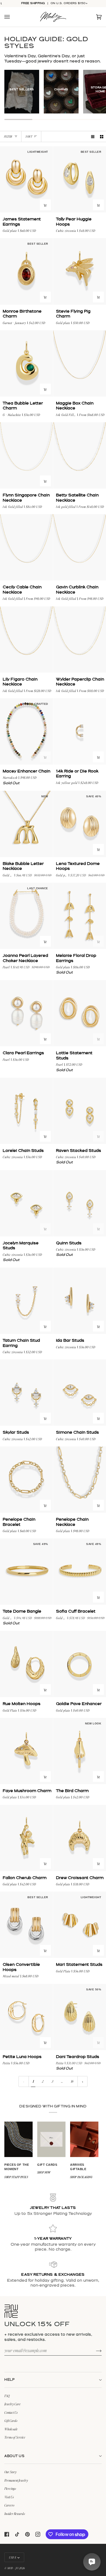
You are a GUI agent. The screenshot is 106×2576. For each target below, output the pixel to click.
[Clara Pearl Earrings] (26, 1013)
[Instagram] (38, 2534)
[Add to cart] (45, 205)
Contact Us (11, 2412)
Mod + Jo (13, 2568)
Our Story (10, 2472)
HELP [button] (10, 2380)
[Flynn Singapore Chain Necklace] (26, 456)
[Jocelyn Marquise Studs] (26, 1204)
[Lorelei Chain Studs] (26, 1111)
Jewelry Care (13, 2404)
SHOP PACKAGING (81, 2177)
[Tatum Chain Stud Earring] (26, 1301)
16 (72, 2081)
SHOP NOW (44, 2172)
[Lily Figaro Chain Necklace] (26, 640)
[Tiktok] (17, 2534)
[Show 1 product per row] (93, 137)
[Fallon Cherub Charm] (26, 1838)
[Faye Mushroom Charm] (26, 1751)
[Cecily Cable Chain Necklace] (26, 548)
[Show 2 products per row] (102, 137)
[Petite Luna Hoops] (26, 2017)
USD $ (13, 2557)
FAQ (7, 2396)
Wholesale (11, 2429)
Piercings (10, 2488)
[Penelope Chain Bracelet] (26, 1480)
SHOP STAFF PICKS (16, 2177)
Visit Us (9, 2497)
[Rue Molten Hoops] (26, 1664)
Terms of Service (15, 2437)
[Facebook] (7, 2534)
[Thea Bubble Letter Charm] (26, 364)
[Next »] (83, 2082)
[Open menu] (13, 17)
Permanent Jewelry (16, 2480)
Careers (9, 2505)
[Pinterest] (27, 2534)
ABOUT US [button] (14, 2456)
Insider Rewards (15, 2514)
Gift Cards (11, 2421)
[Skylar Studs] (26, 1393)
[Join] (94, 2350)
